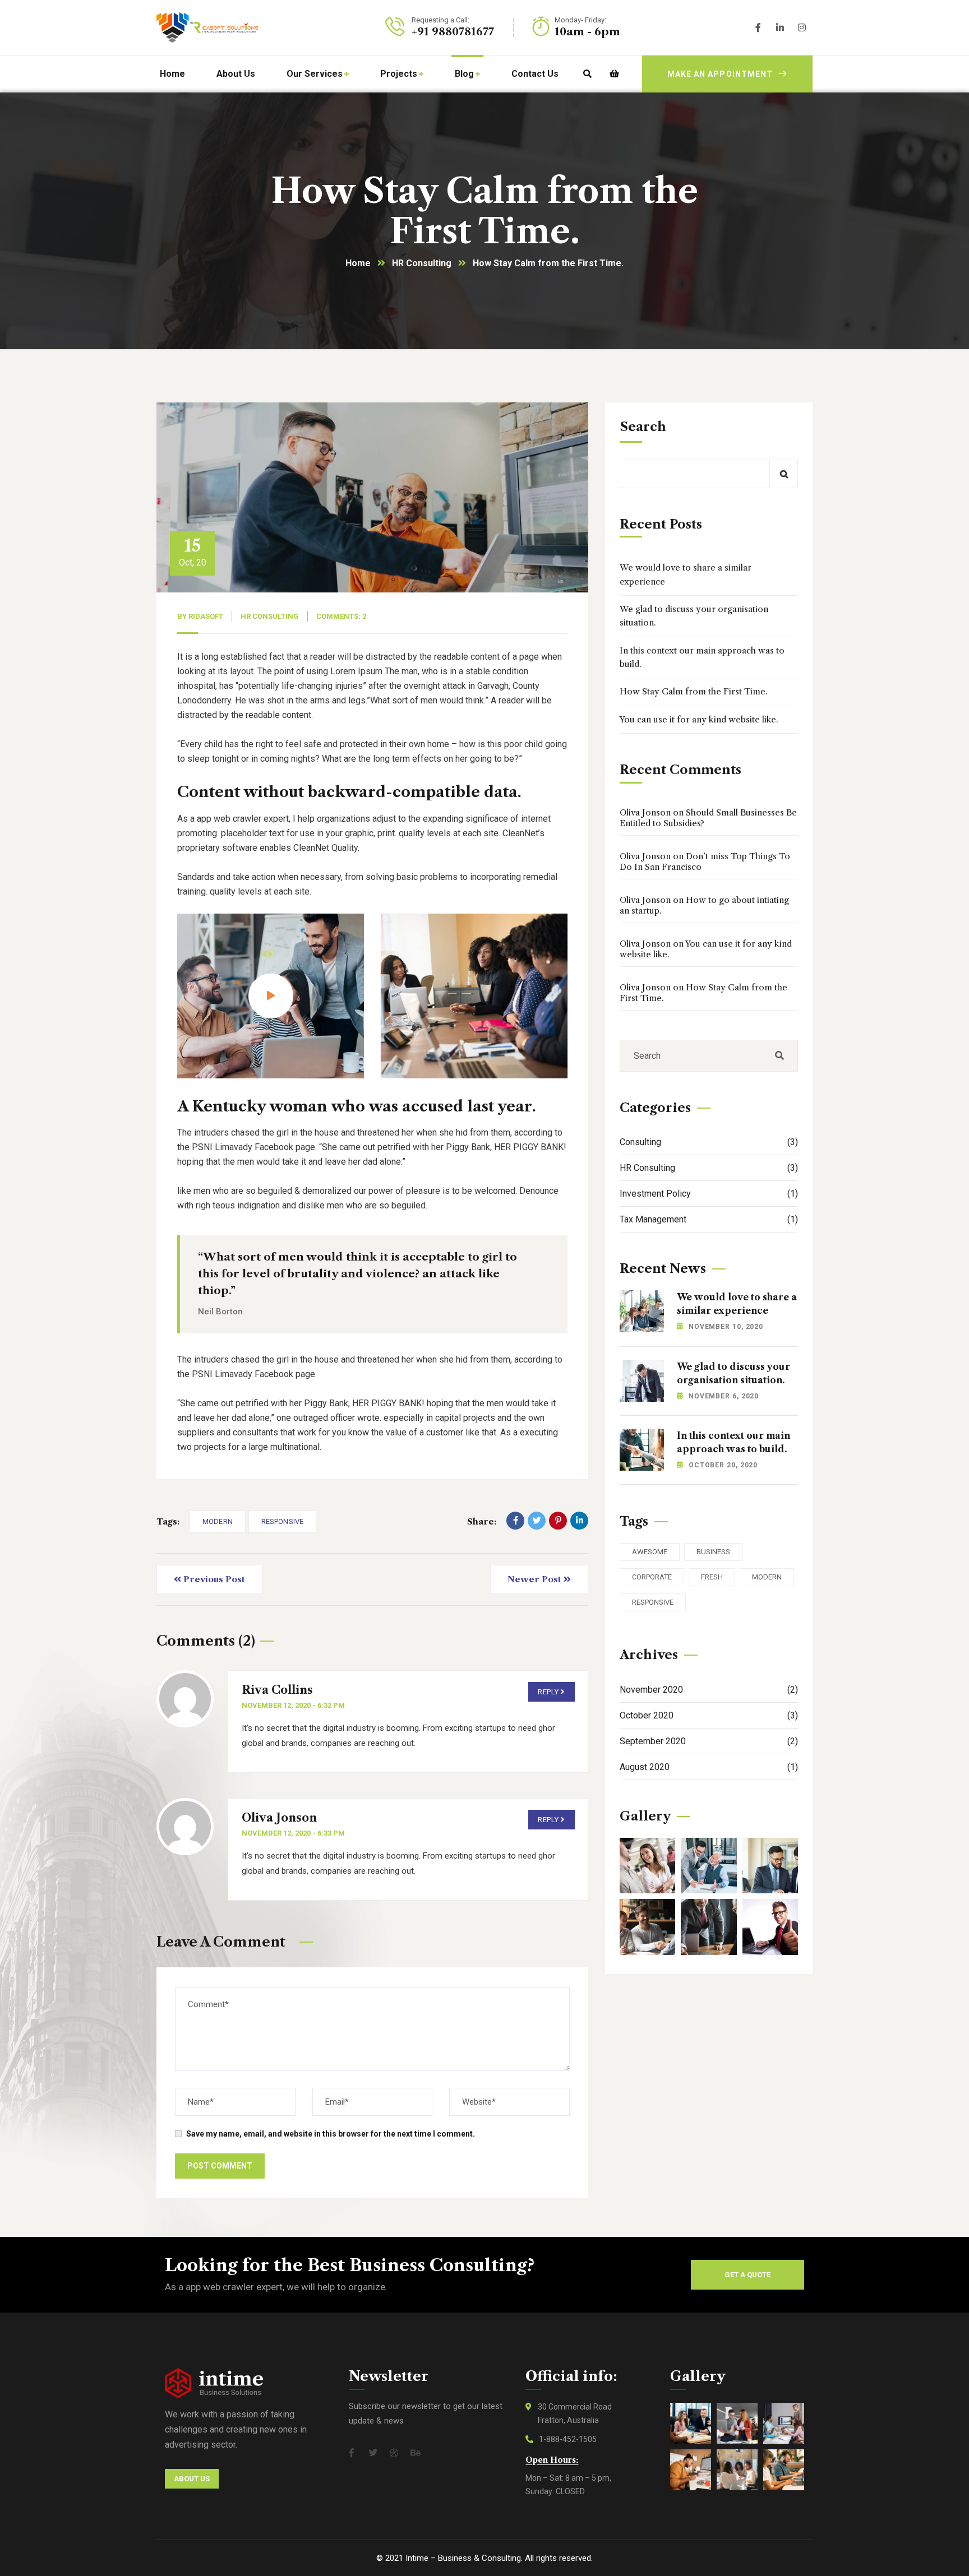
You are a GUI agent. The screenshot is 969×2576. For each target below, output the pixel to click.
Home (358, 263)
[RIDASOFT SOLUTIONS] (207, 27)
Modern (218, 1521)
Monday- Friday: (580, 20)
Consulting (709, 1142)
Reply (548, 1692)
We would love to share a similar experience (686, 574)
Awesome (650, 1552)
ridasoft (206, 616)
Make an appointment (720, 74)
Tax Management (709, 1219)
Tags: (168, 1521)
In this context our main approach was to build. (702, 657)
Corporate (652, 1577)
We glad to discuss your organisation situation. (694, 616)
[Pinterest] (558, 1521)
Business (713, 1552)
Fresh (712, 1577)
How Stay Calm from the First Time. (694, 691)
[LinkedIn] (579, 1521)
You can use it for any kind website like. (699, 719)
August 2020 (709, 1767)
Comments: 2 (341, 616)
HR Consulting (422, 263)
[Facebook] (515, 1521)
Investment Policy (709, 1194)
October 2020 (709, 1715)
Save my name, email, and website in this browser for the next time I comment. (331, 2134)
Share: (482, 1521)
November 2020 (709, 1690)
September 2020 (709, 1741)
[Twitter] (537, 1521)
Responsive (282, 1521)
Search (643, 427)
